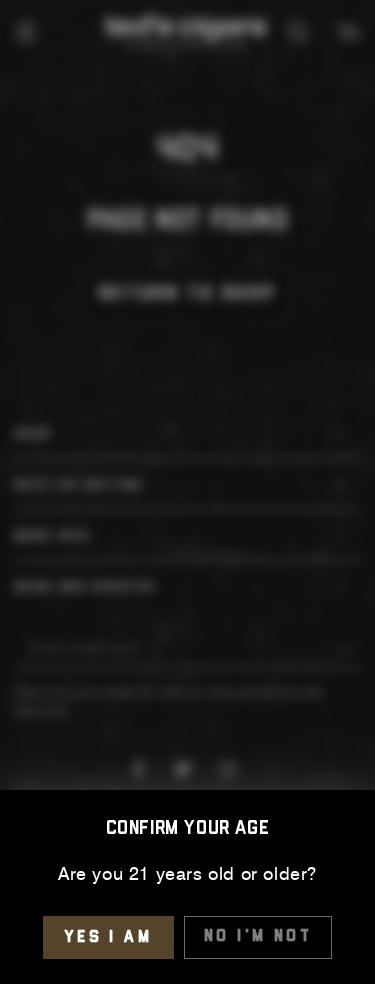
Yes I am (108, 937)
